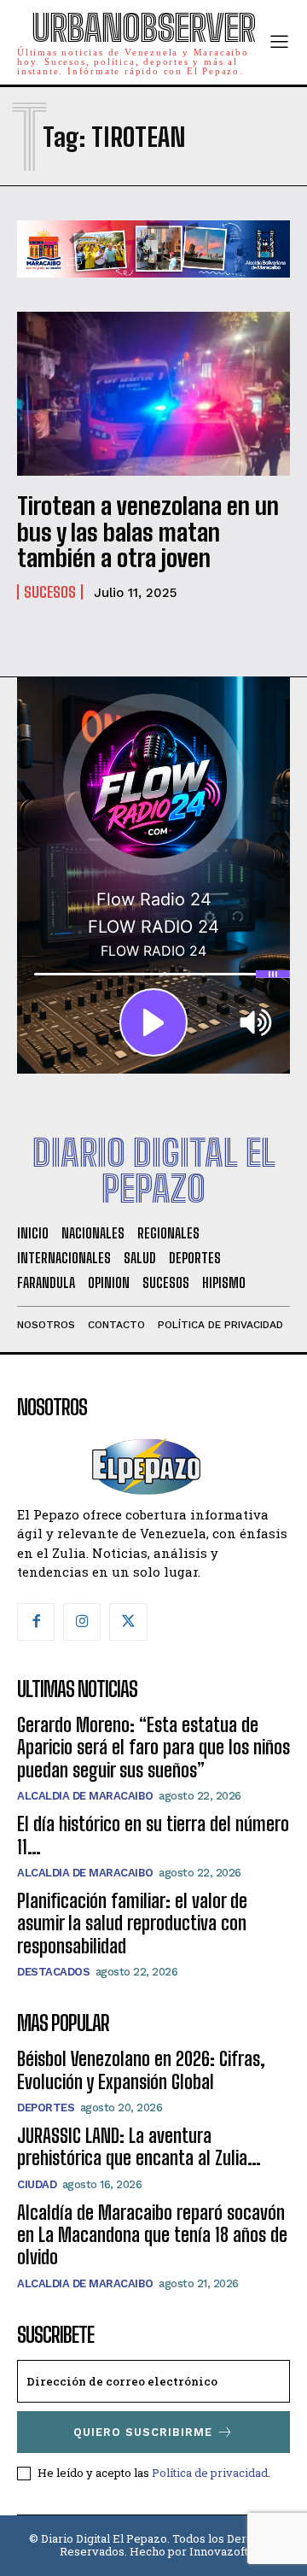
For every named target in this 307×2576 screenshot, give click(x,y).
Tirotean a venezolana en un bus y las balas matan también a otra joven (148, 532)
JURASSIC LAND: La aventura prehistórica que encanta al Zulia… (139, 2147)
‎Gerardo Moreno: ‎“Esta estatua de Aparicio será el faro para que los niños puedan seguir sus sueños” (153, 1748)
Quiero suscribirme (143, 2432)
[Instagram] (82, 1622)
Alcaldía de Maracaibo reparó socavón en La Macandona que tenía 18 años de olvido (152, 2235)
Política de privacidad (210, 2473)
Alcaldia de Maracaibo (85, 1796)
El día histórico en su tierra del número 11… (153, 1835)
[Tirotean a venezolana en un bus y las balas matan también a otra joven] (153, 394)
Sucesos (50, 592)
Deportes (46, 2108)
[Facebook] (36, 1622)
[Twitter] (128, 1622)
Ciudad (37, 2184)
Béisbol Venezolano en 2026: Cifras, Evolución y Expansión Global (141, 2070)
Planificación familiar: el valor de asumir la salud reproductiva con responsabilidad (132, 1923)
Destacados (53, 1972)
